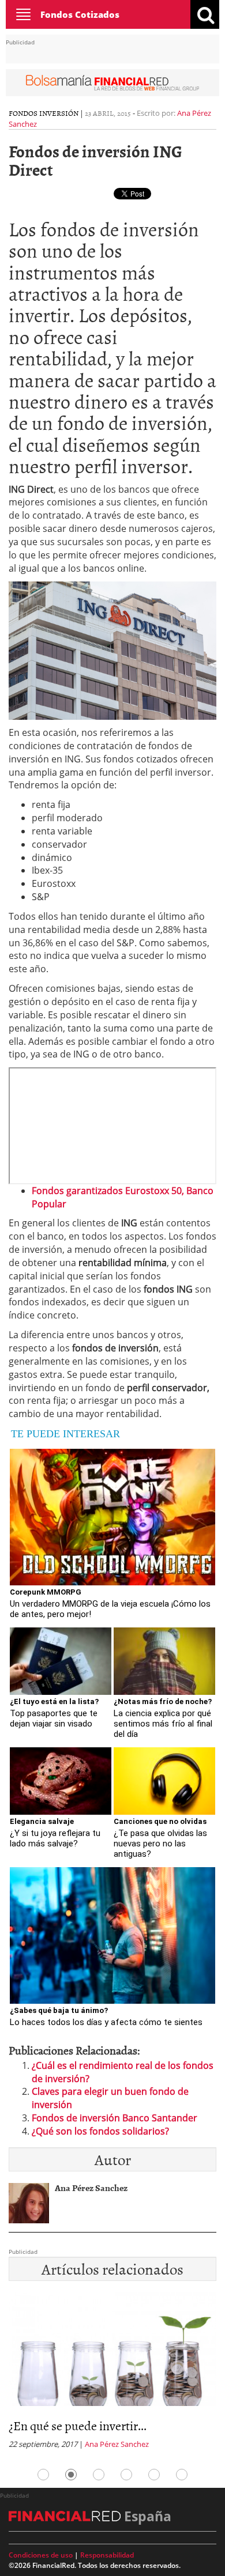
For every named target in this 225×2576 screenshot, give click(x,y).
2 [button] (71, 2475)
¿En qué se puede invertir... (78, 2425)
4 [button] (126, 2475)
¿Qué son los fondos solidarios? (100, 2131)
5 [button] (154, 2475)
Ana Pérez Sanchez (117, 2444)
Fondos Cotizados (80, 14)
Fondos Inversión (44, 113)
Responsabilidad (107, 2555)
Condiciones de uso (41, 2555)
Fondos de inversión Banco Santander (115, 2118)
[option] (112, 2374)
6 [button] (182, 2475)
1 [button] (43, 2475)
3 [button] (99, 2475)
